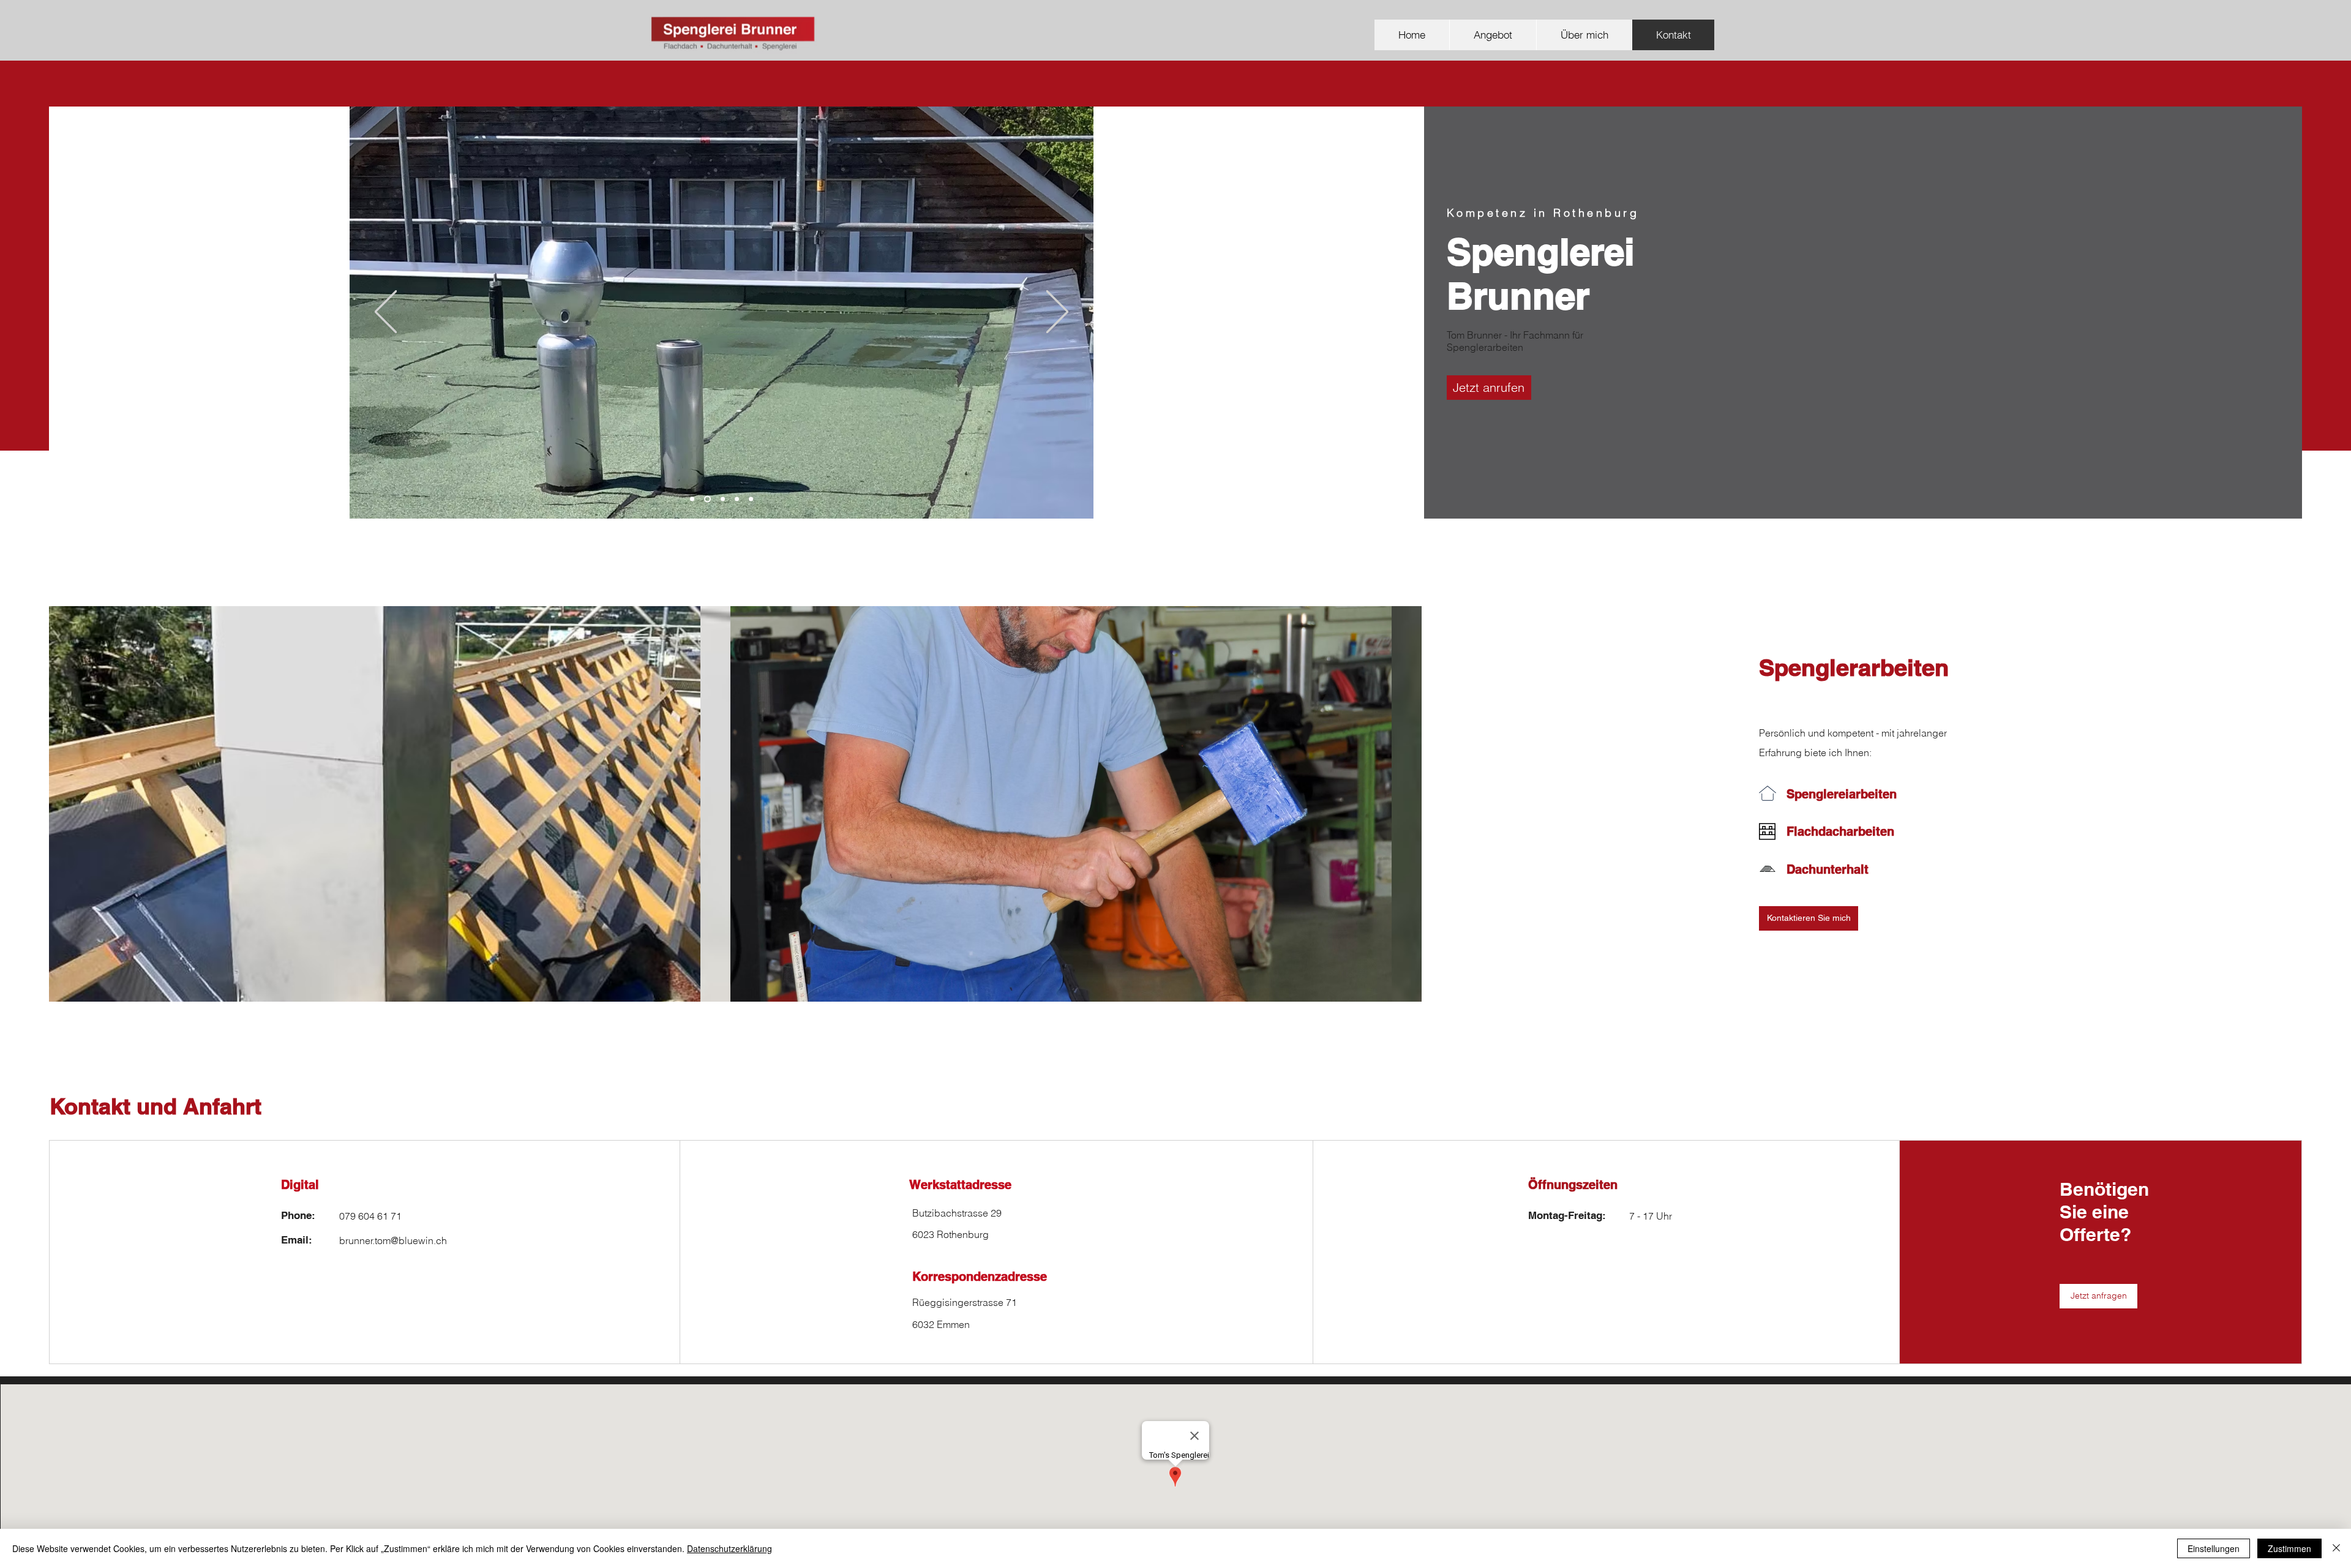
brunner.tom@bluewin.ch (393, 1240)
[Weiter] (1057, 313)
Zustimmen (2289, 1548)
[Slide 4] (737, 499)
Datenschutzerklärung (729, 1548)
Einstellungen (2214, 1548)
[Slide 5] (751, 499)
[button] (1809, 918)
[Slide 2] (706, 499)
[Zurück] (386, 313)
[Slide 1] (692, 499)
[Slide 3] (722, 499)
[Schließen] (2336, 1548)
